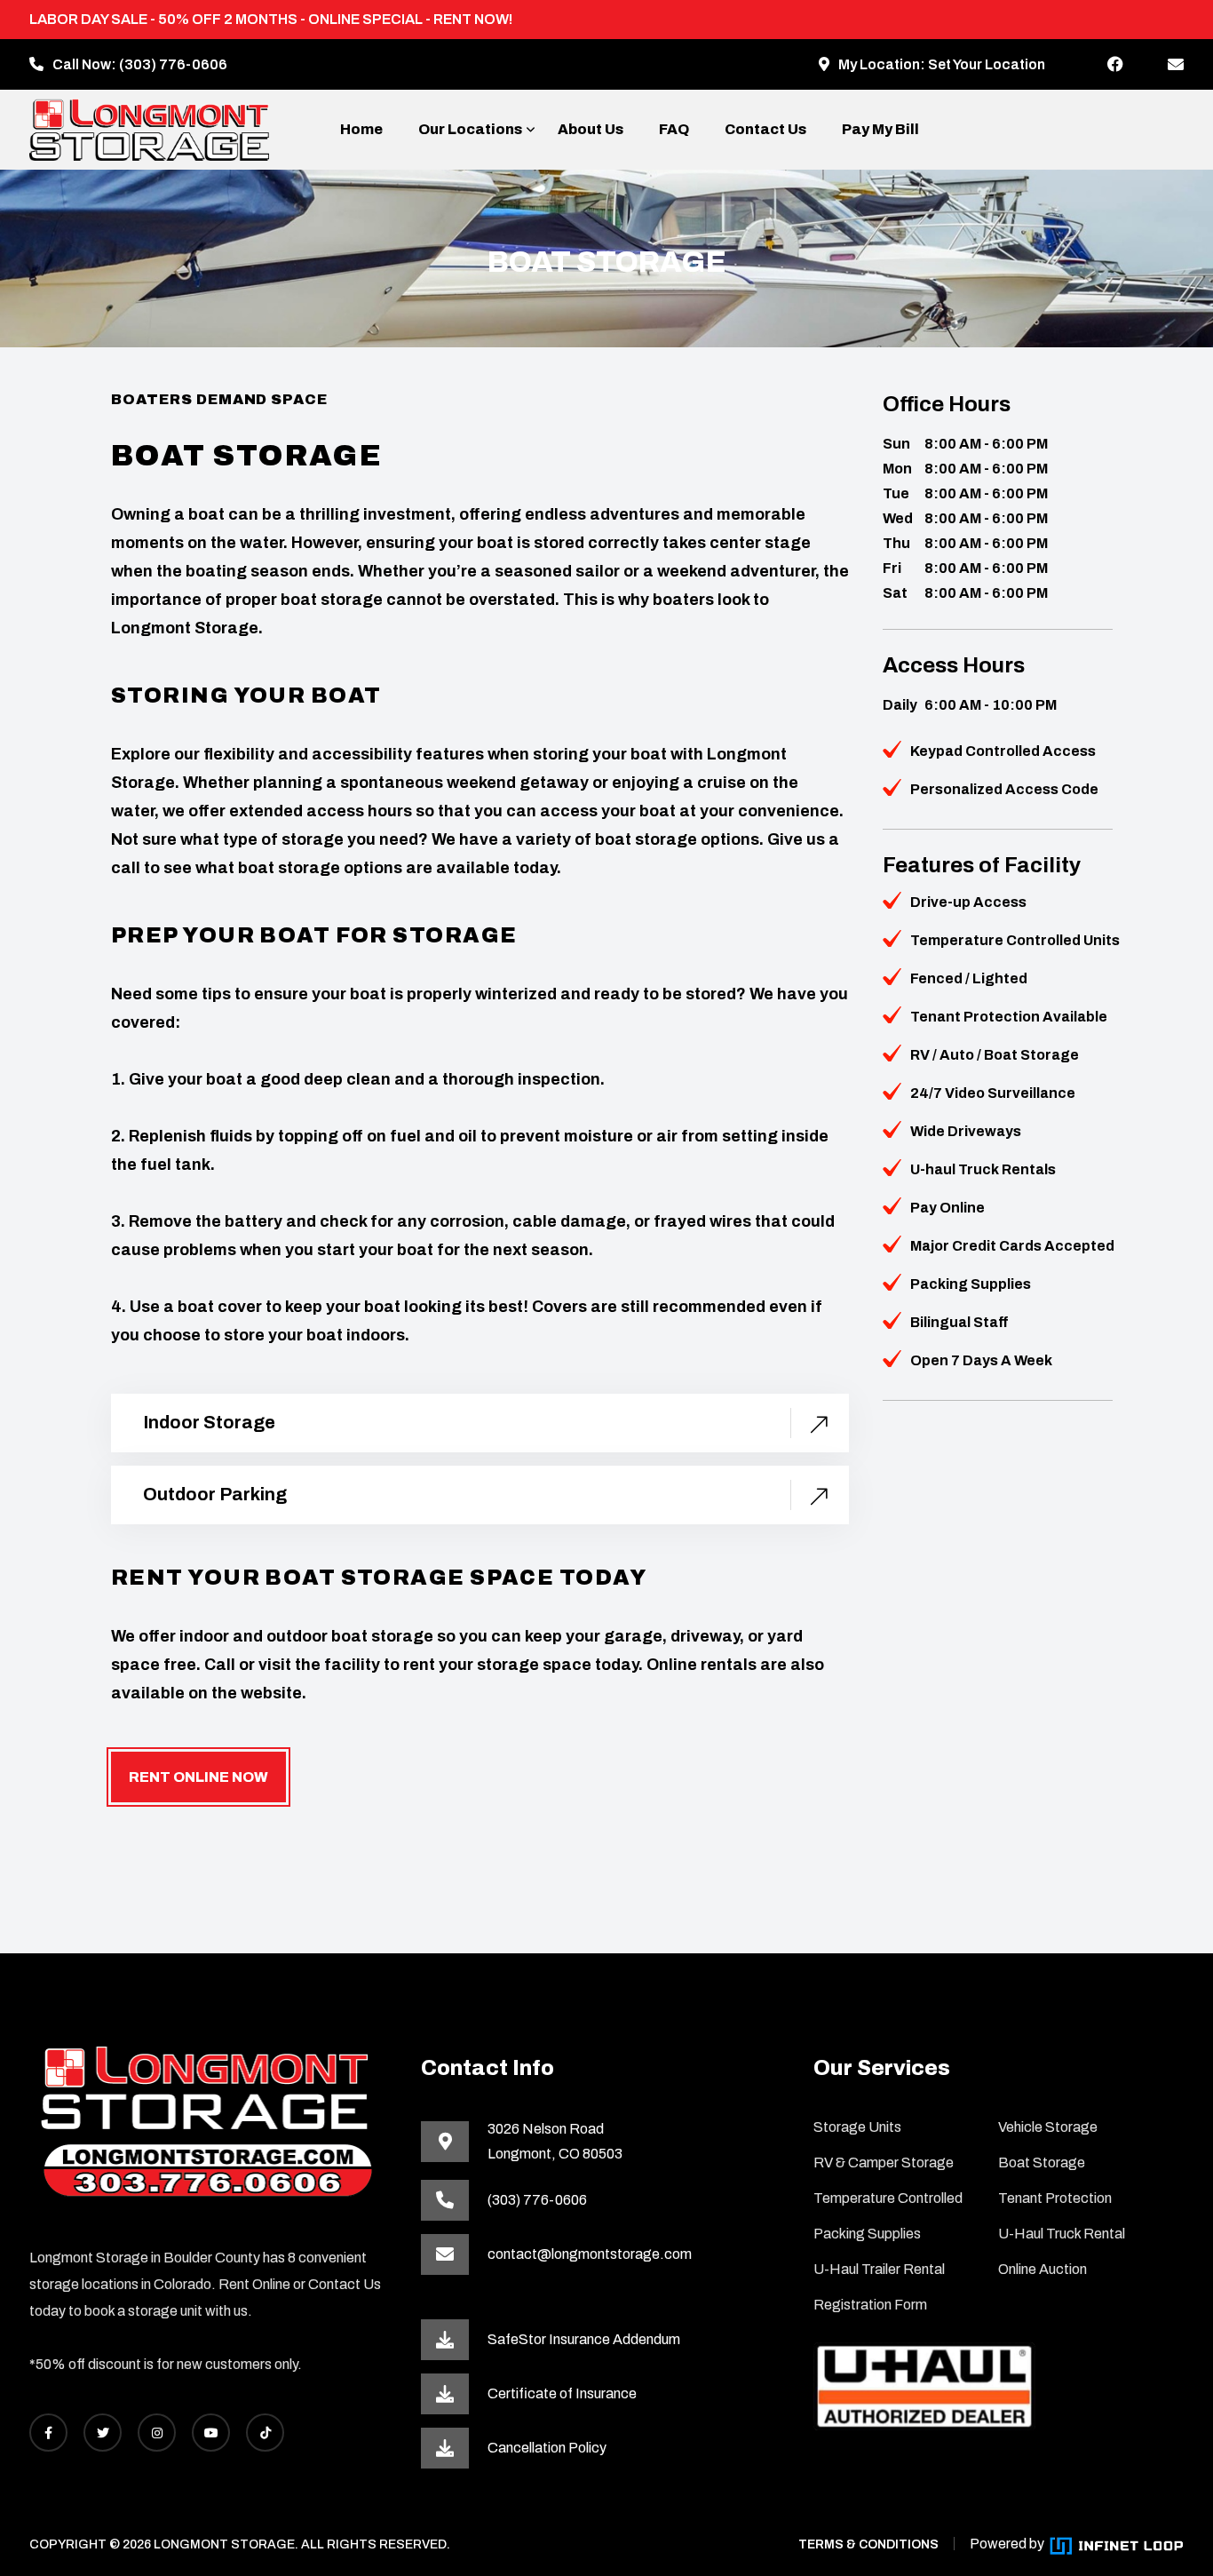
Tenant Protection (1055, 2198)
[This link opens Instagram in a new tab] (157, 2433)
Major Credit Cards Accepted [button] (1012, 1246)
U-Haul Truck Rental (1062, 2234)
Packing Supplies (867, 2234)
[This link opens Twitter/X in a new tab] (103, 2433)
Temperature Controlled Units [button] (1015, 940)
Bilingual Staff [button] (959, 1322)
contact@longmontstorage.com (590, 2254)
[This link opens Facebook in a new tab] (1115, 65)
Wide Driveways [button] (966, 1131)
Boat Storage (1042, 2163)
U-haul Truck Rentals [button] (983, 1169)
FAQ (674, 129)
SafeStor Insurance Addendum (584, 2339)
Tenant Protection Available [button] (1009, 1017)
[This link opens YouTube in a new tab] (211, 2433)
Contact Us (765, 129)
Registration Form (870, 2305)
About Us (591, 129)
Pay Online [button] (947, 1208)
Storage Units (857, 2127)
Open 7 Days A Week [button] (981, 1360)
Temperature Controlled (888, 2198)
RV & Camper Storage (884, 2163)
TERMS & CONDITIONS (868, 2544)
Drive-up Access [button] (968, 902)
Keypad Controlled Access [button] (1003, 751)
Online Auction (1043, 2269)
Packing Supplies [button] (971, 1284)
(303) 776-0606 (173, 64)
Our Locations (470, 129)
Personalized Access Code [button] (1004, 789)
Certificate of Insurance (562, 2393)
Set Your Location (987, 64)
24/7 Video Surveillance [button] (993, 1093)
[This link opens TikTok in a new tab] (265, 2433)
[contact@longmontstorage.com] (1176, 65)
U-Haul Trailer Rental (879, 2269)
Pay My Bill (880, 129)
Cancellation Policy (547, 2448)
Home (361, 129)
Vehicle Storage (1048, 2127)
